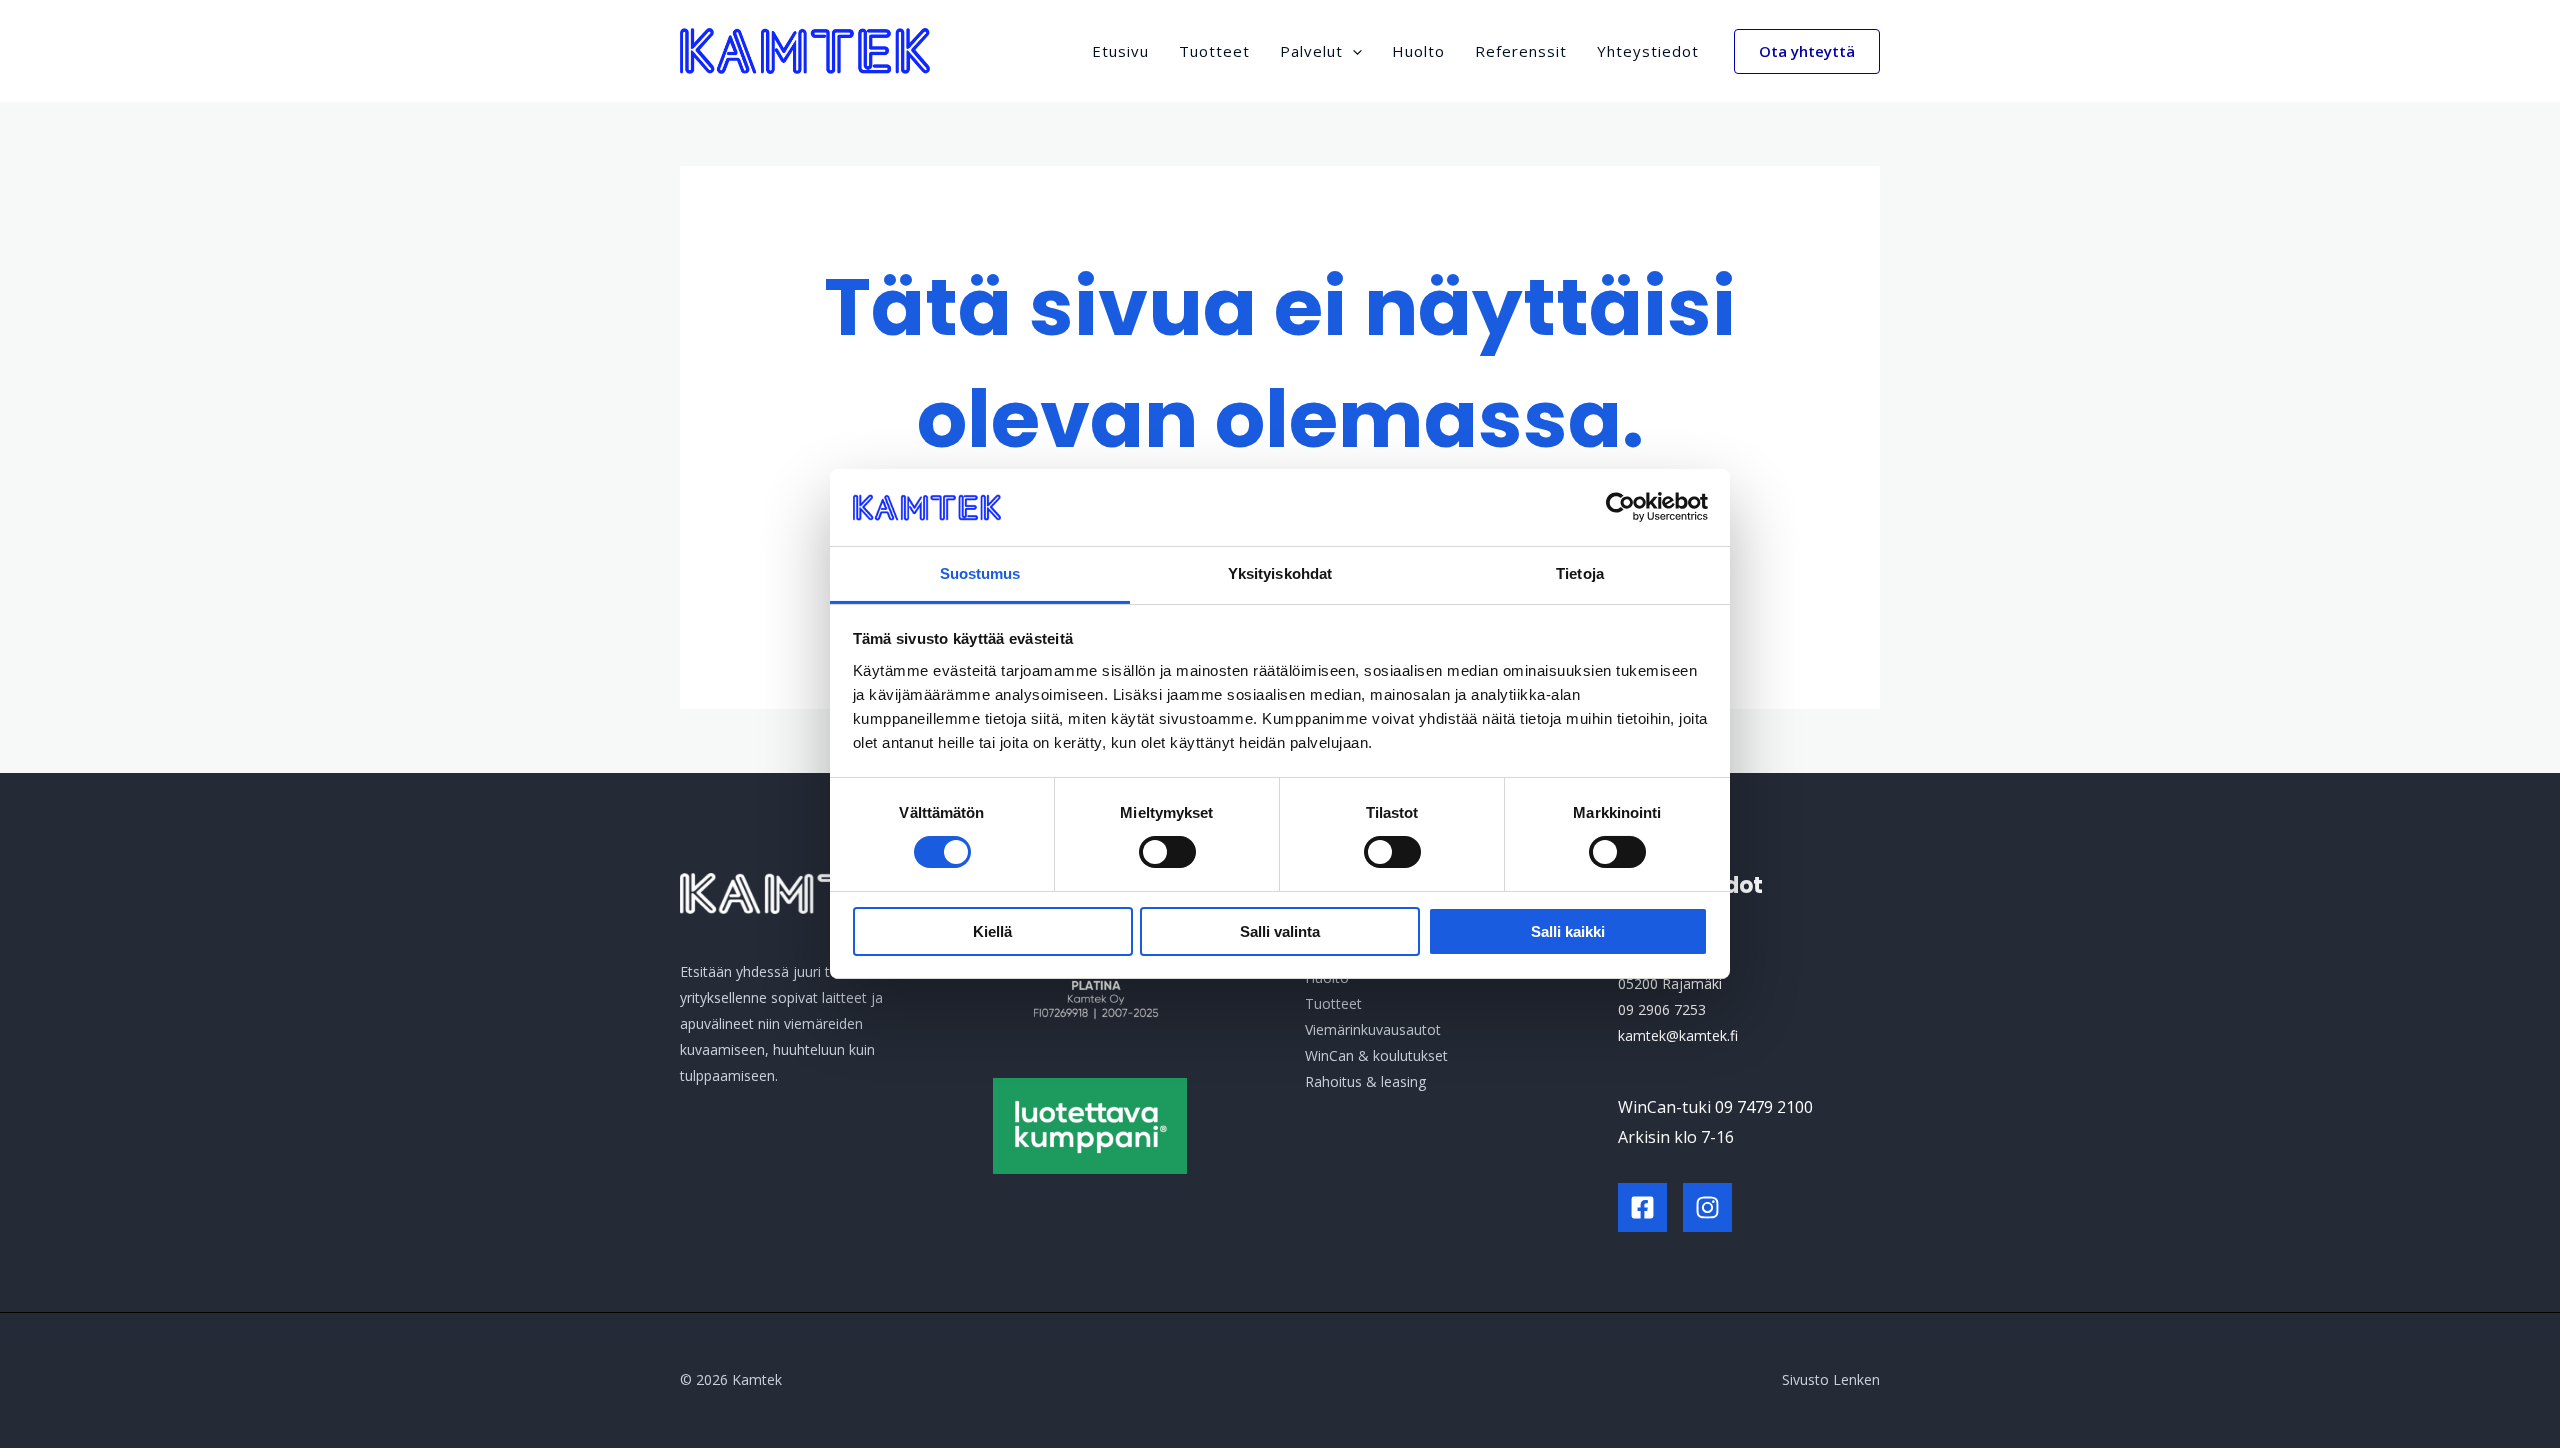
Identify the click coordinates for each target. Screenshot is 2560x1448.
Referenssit (1521, 51)
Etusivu (1120, 51)
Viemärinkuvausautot (1373, 1029)
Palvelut (1311, 51)
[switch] (1167, 852)
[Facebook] (1642, 1207)
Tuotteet (1214, 51)
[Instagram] (1707, 1207)
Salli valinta (1280, 931)
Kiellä (992, 931)
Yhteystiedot (1648, 51)
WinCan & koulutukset (1376, 1055)
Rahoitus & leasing (1365, 1081)
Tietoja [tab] (1580, 573)
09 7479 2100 (1764, 1107)
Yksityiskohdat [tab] (1280, 573)
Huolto (1418, 51)
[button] (1352, 51)
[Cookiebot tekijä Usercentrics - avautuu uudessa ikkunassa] (1620, 507)
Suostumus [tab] (980, 573)
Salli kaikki (1568, 931)
